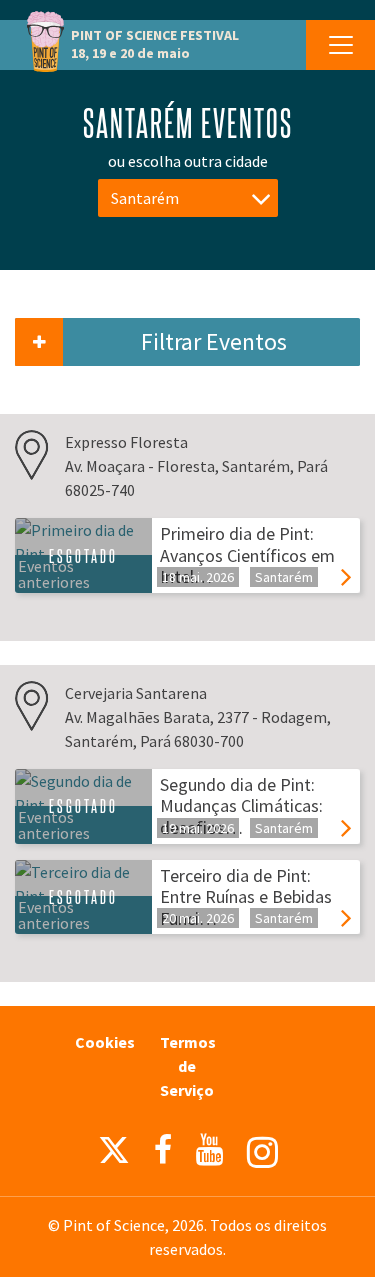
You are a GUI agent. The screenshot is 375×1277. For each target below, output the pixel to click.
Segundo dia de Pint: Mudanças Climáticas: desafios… (241, 806)
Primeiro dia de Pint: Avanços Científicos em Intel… (247, 555)
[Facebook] (163, 1150)
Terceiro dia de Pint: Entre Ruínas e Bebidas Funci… (246, 897)
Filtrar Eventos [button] (214, 341)
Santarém (145, 198)
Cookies (105, 1042)
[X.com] (114, 1155)
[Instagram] (262, 1152)
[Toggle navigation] (340, 45)
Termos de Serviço (188, 1066)
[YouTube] (209, 1150)
